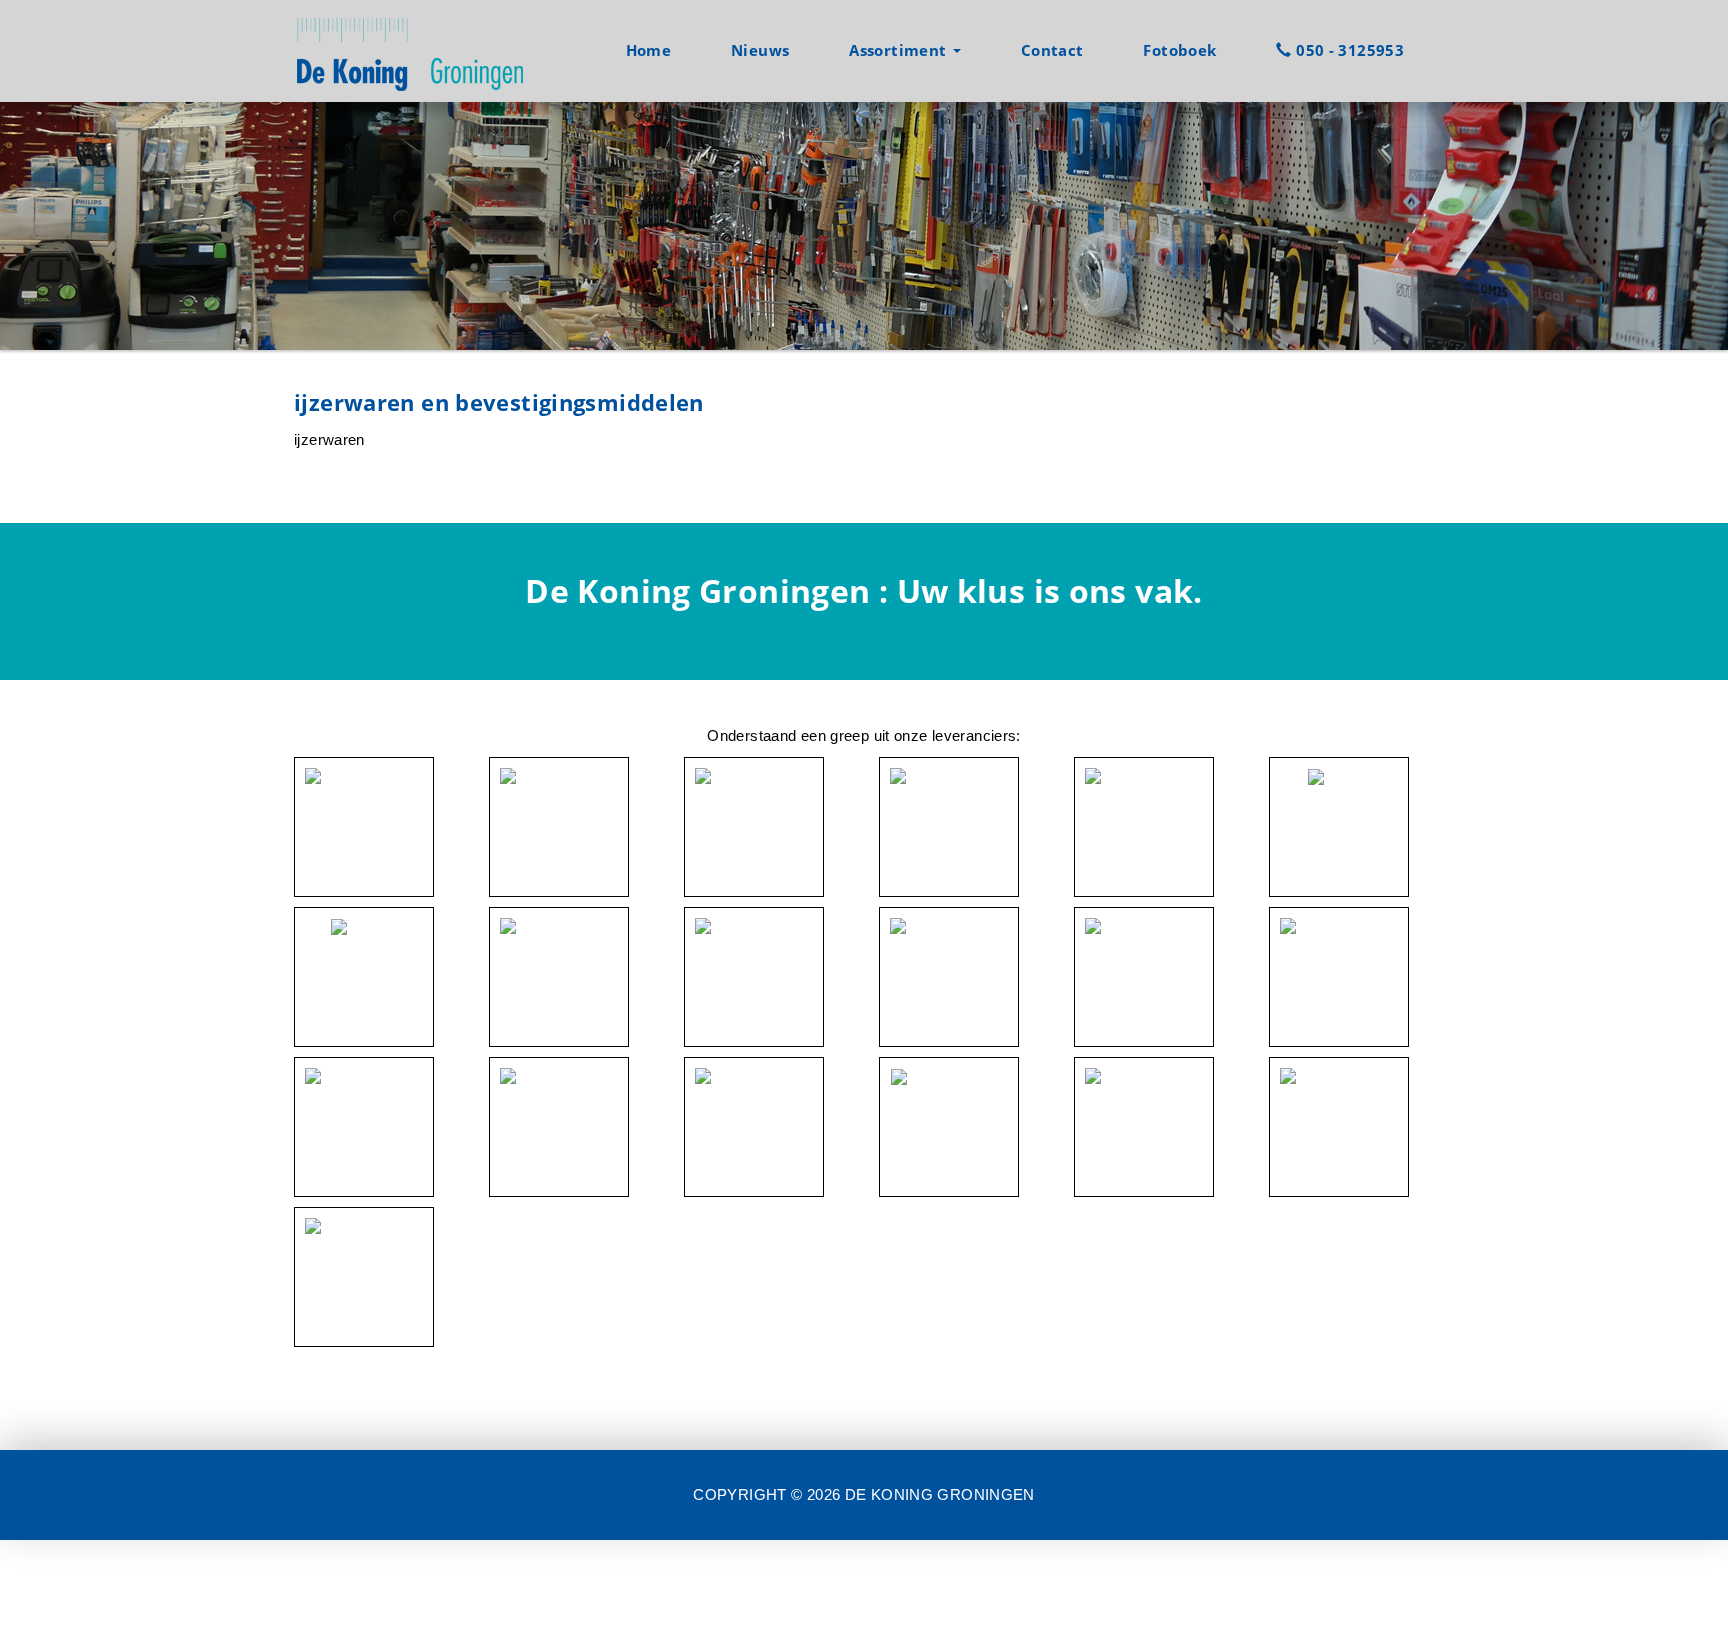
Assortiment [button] (900, 50)
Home (649, 50)
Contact (1052, 50)
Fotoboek (1179, 50)
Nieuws (760, 50)
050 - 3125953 (1348, 50)
